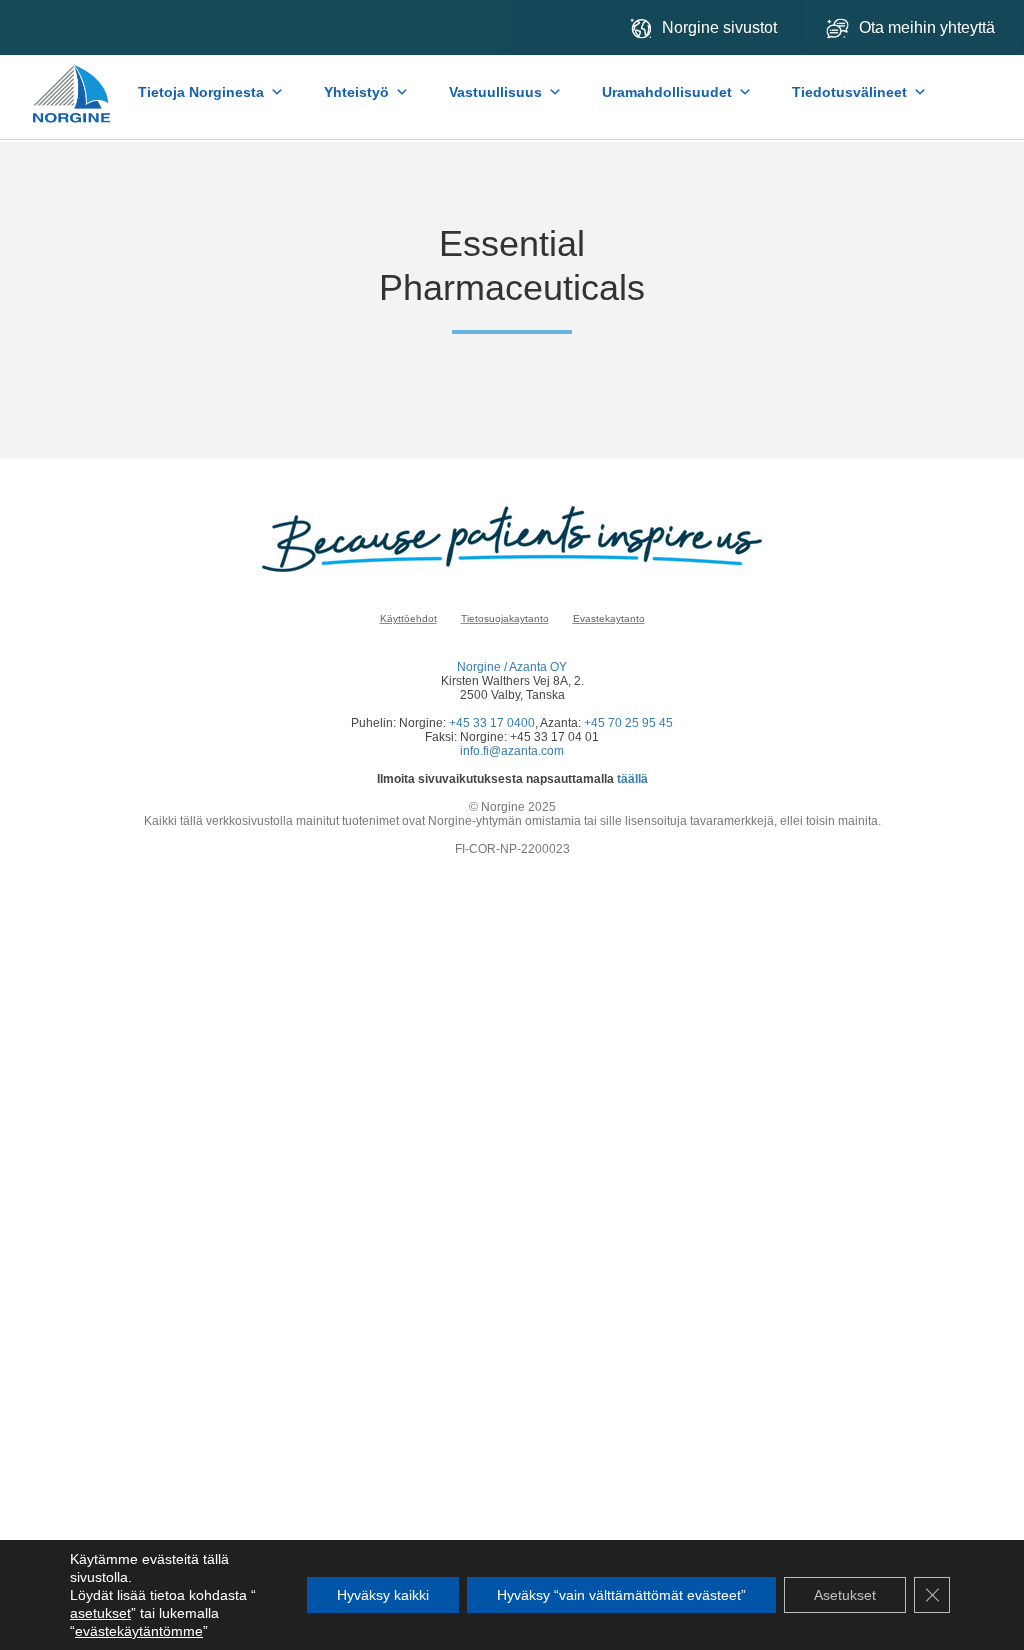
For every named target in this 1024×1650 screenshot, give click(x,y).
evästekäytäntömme (139, 1631)
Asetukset (845, 1595)
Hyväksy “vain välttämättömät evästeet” (621, 1595)
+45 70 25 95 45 (628, 723)
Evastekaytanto (609, 618)
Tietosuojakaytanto (505, 618)
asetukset (100, 1613)
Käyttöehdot (408, 618)
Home (72, 84)
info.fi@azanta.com (512, 751)
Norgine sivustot (719, 27)
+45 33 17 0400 (492, 723)
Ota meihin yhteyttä (929, 27)
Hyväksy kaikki (383, 1595)
